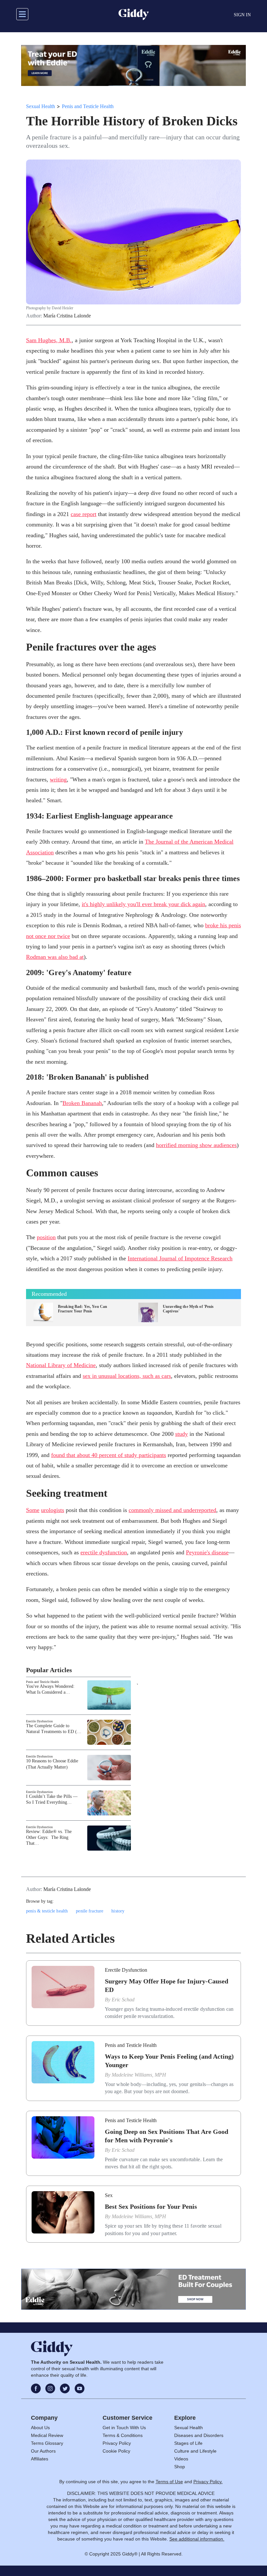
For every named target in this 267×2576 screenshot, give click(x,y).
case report (84, 514)
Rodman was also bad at (55, 957)
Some (33, 1510)
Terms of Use (169, 2482)
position (46, 1237)
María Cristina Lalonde (67, 316)
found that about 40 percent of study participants (109, 1455)
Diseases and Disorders (199, 2435)
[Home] (134, 14)
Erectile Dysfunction (39, 1721)
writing (58, 779)
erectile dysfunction (104, 1552)
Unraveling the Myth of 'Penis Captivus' (188, 1309)
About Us (40, 2428)
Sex (109, 2195)
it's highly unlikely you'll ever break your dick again (143, 904)
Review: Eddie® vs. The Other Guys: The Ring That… (49, 1837)
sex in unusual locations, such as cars (127, 1376)
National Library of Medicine (61, 1365)
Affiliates (40, 2459)
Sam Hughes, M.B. (49, 340)
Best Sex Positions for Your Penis (151, 2206)
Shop (180, 2467)
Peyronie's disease (207, 1552)
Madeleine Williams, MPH (139, 2075)
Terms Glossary (47, 2443)
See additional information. (197, 2539)
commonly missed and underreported (172, 1510)
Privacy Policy (117, 2443)
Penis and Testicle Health (88, 106)
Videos (181, 2459)
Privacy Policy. (208, 2482)
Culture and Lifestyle (195, 2451)
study (182, 1434)
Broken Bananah (82, 1103)
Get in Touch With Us (124, 2428)
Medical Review (47, 2435)
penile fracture (90, 1911)
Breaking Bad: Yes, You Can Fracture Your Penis (83, 1309)
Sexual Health (41, 106)
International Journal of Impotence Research (180, 1258)
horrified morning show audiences (196, 1145)
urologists (53, 1510)
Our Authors (43, 2451)
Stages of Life (188, 2443)
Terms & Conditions (123, 2435)
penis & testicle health (47, 1911)
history (118, 1911)
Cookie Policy (116, 2451)
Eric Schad (123, 2000)
